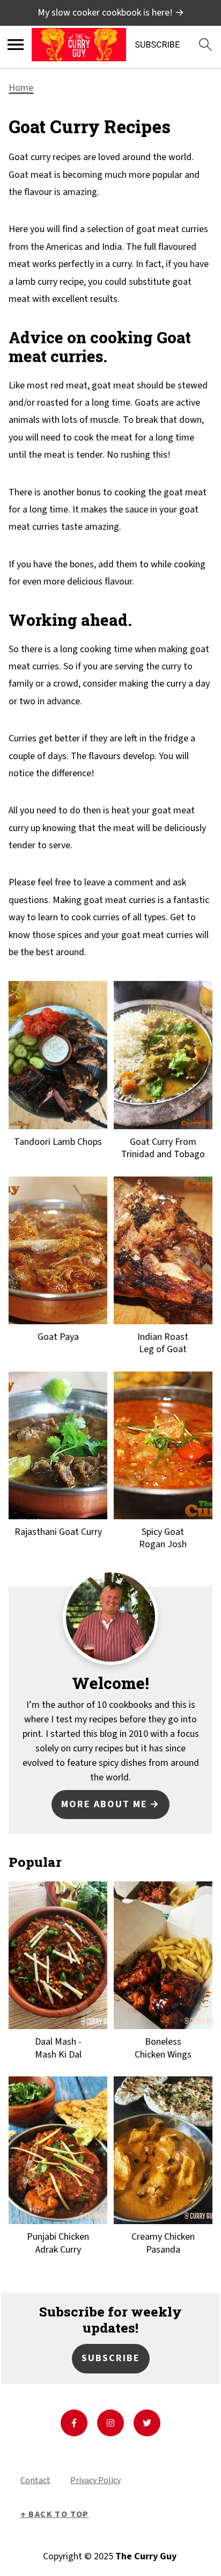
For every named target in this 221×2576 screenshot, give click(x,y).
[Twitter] (147, 2423)
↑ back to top (55, 2514)
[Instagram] (110, 2423)
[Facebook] (74, 2423)
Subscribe (111, 2358)
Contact (35, 2480)
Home (21, 88)
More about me (104, 1804)
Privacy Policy (95, 2480)
